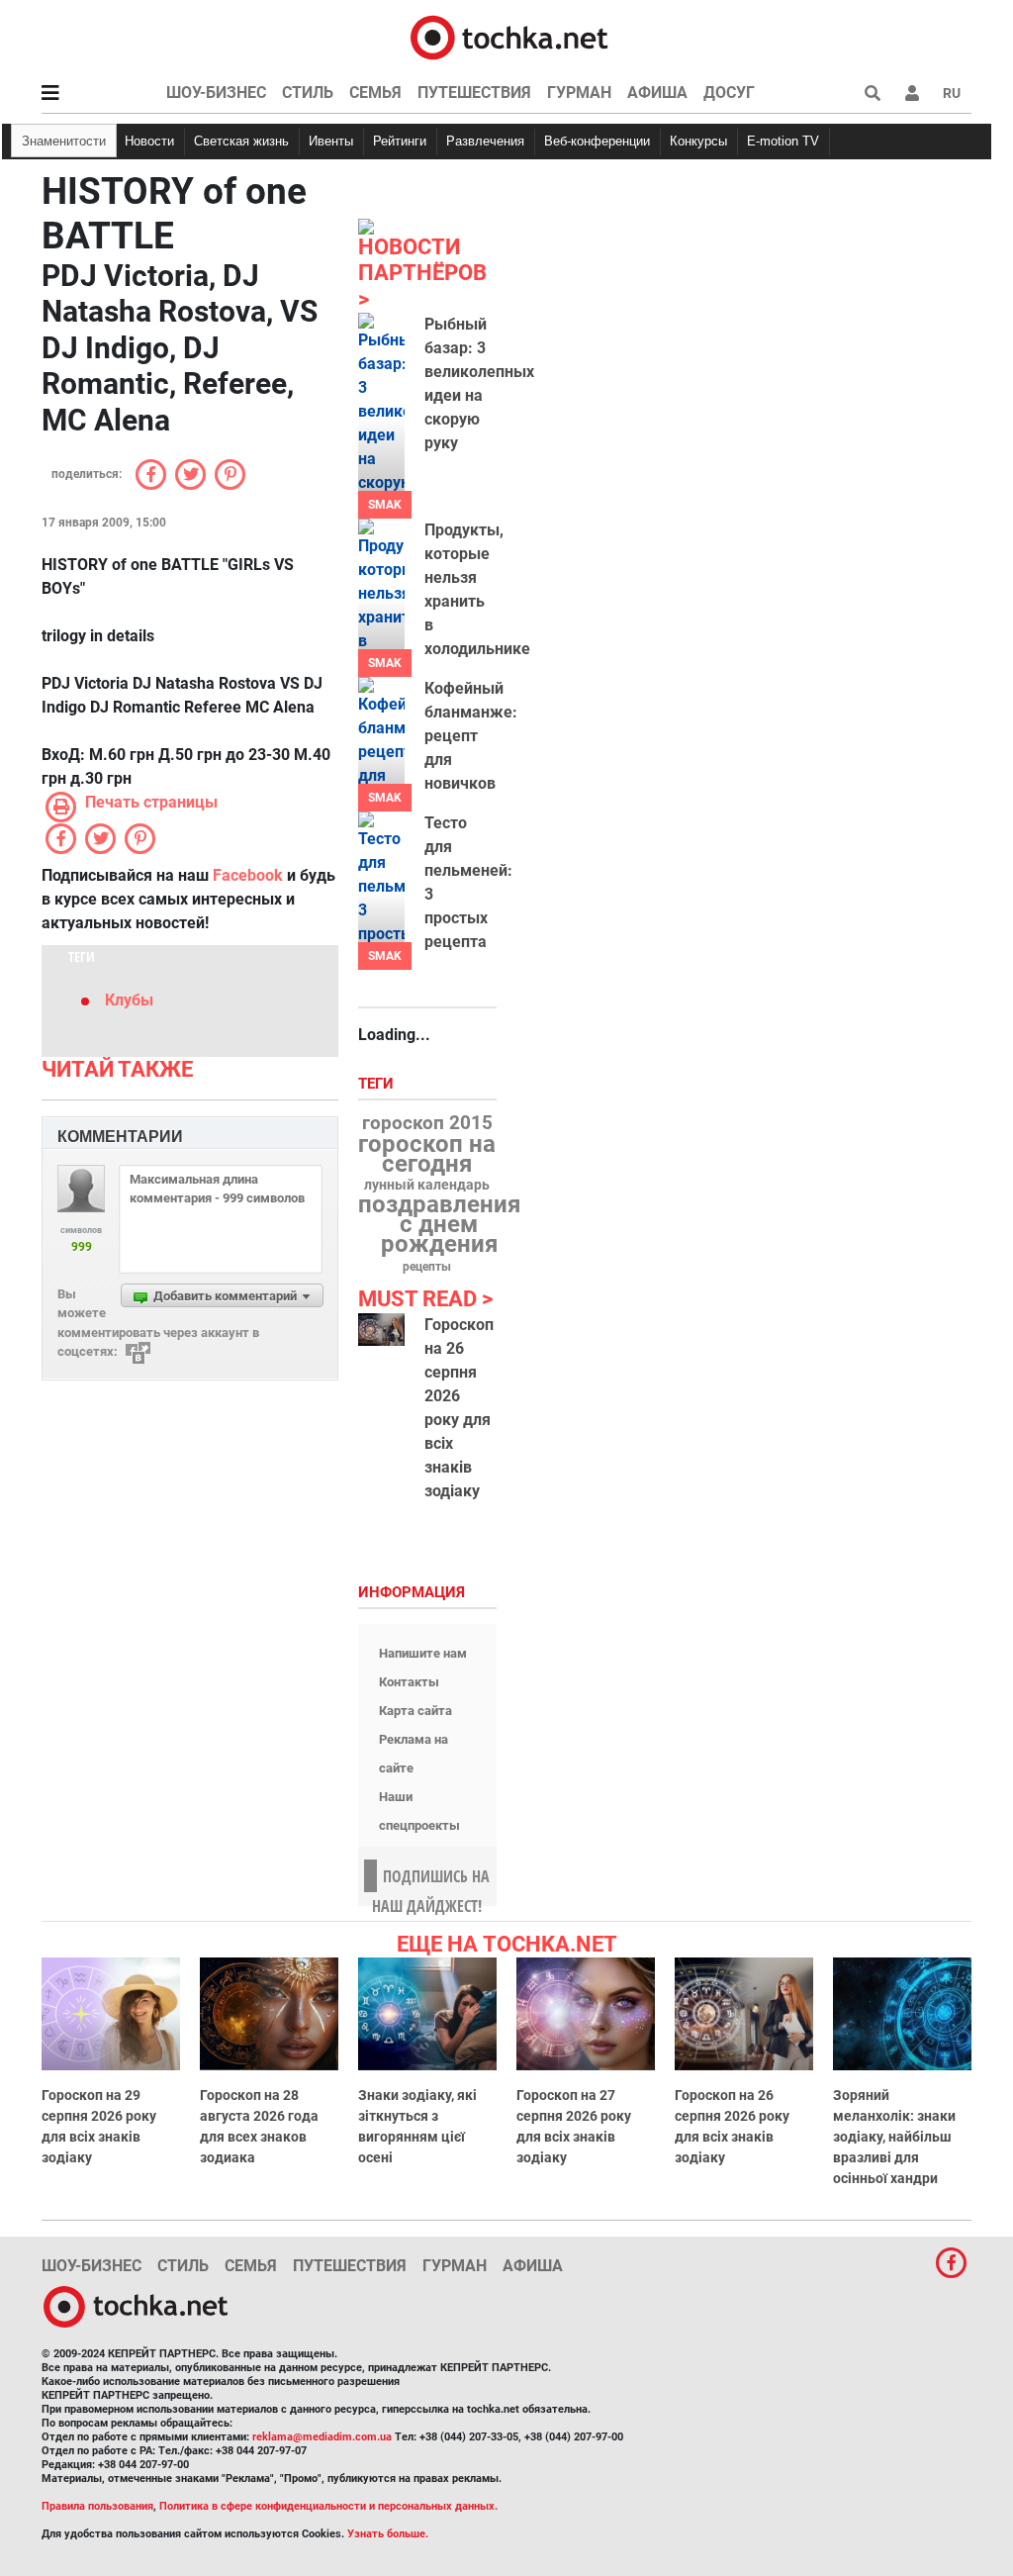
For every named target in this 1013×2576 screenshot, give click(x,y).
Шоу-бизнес (216, 93)
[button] (912, 93)
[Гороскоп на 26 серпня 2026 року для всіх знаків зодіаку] (381, 1330)
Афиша (657, 93)
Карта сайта (415, 1711)
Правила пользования (97, 2506)
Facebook (248, 875)
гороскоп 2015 (427, 1123)
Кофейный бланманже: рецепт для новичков (471, 736)
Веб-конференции (597, 141)
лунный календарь (427, 1186)
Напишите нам (423, 1653)
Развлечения (485, 141)
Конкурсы (698, 141)
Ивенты (331, 141)
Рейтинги (400, 141)
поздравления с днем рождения (439, 1224)
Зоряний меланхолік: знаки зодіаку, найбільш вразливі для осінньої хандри (894, 2137)
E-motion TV (783, 141)
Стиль (308, 93)
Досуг (729, 93)
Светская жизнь (241, 141)
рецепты (427, 1267)
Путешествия (474, 93)
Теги (378, 1084)
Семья (375, 93)
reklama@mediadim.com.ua (322, 2437)
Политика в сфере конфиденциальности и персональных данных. (328, 2506)
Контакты (409, 1682)
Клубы (129, 1000)
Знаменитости (64, 141)
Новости (149, 141)
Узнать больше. (388, 2534)
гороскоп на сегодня (427, 1154)
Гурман (579, 93)
